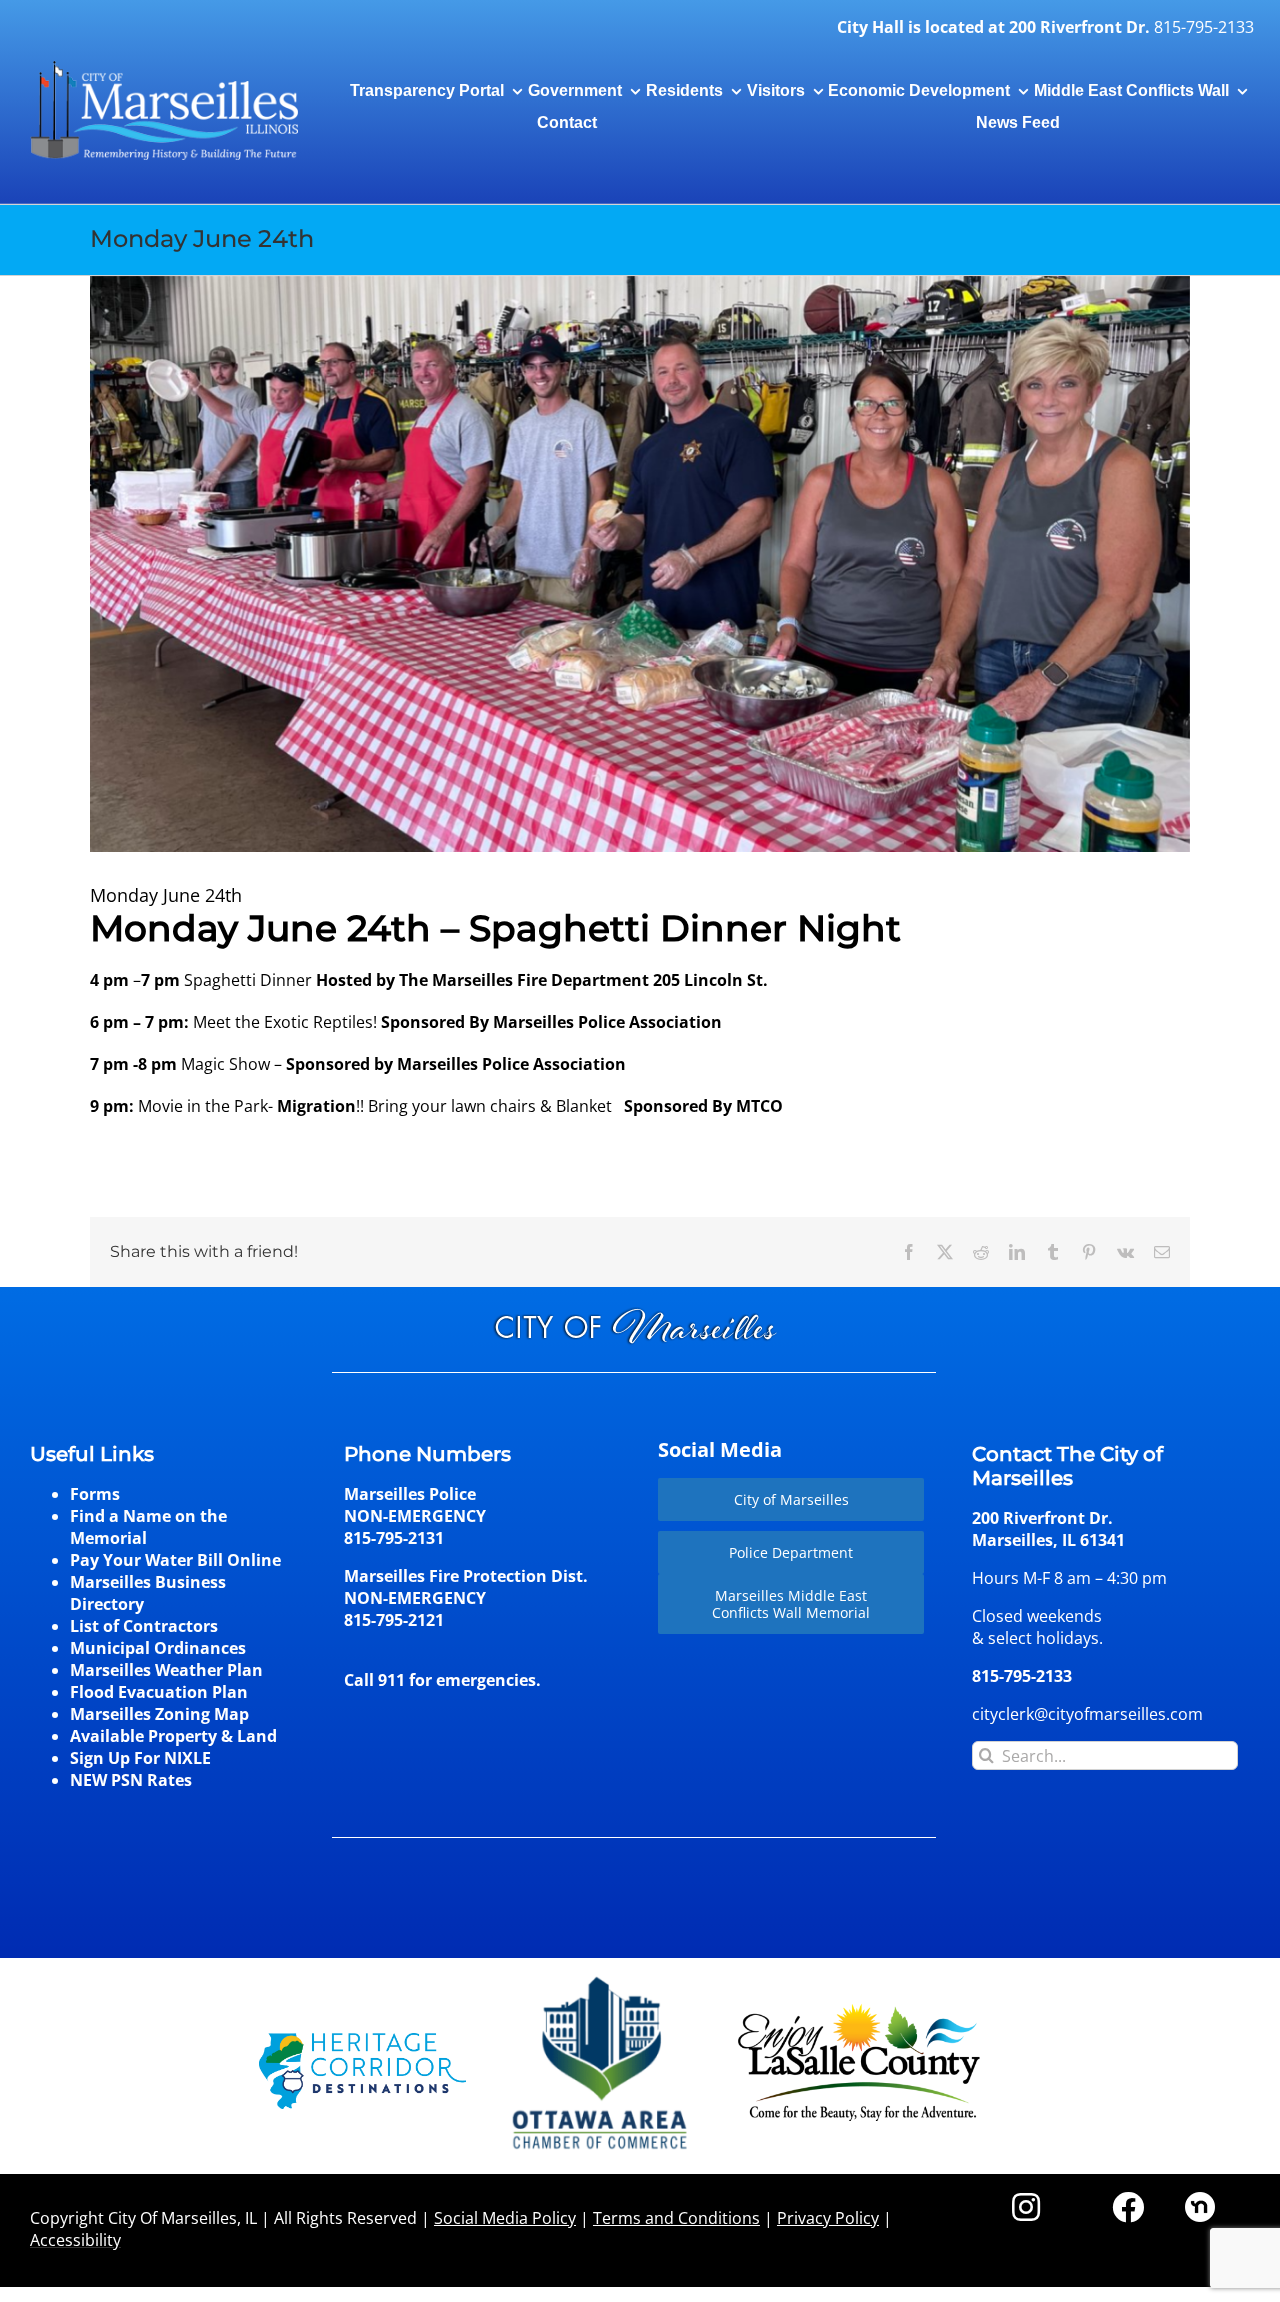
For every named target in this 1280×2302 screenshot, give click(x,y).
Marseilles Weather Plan (166, 1670)
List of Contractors (144, 1626)
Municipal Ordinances (158, 1648)
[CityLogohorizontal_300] (164, 62)
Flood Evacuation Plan (159, 1692)
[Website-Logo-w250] (601, 1977)
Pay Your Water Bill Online (175, 1560)
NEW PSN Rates (131, 1780)
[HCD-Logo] (362, 2041)
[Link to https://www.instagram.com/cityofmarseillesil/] (1026, 2207)
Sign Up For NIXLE (140, 1758)
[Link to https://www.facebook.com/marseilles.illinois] (1128, 2207)
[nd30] (1200, 2200)
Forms (95, 1494)
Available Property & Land (173, 1736)
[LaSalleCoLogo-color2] (859, 2011)
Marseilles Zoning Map (159, 1714)
